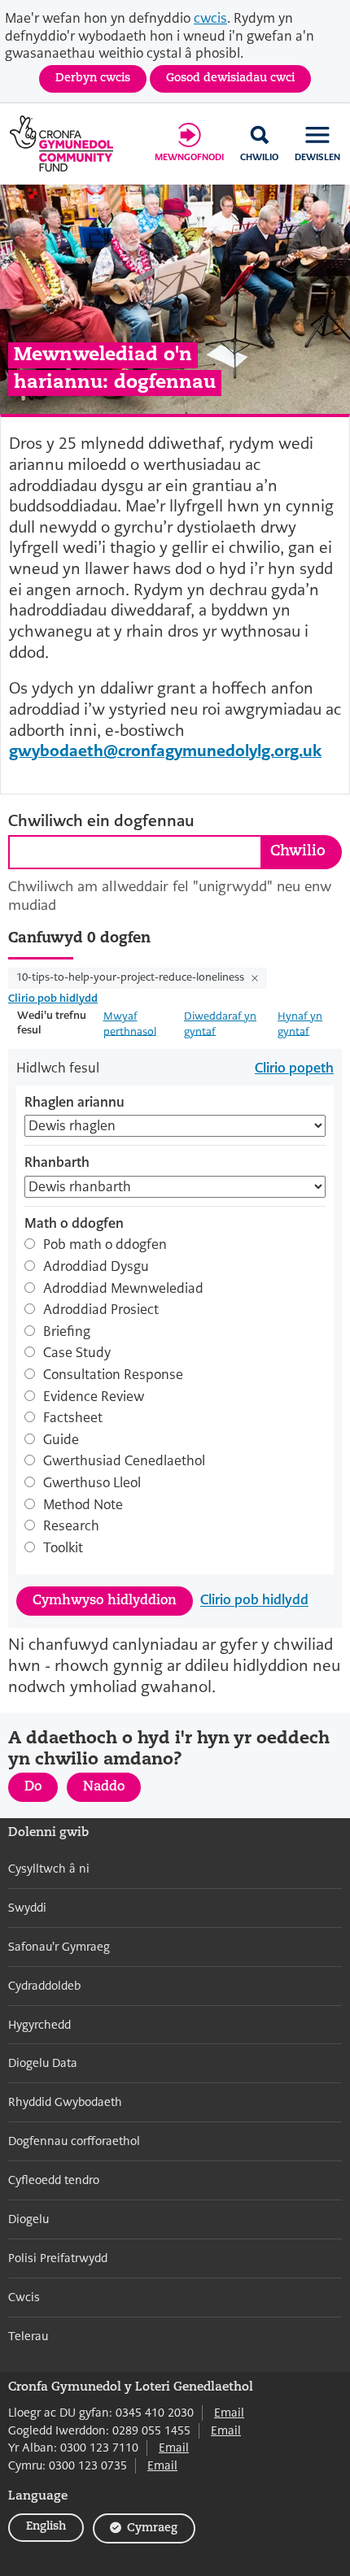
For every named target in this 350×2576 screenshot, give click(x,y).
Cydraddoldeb (44, 1986)
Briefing (67, 1332)
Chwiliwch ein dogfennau (101, 821)
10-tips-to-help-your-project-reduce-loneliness (131, 977)
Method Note (83, 1505)
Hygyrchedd (39, 2025)
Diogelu (28, 2219)
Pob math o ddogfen (105, 1245)
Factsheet (73, 1418)
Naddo (112, 1791)
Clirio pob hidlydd (53, 998)
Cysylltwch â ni (49, 1869)
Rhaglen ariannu (74, 1103)
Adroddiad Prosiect (101, 1310)
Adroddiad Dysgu (96, 1267)
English (46, 2527)
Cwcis (24, 2297)
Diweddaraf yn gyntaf (220, 1023)
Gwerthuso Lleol (92, 1483)
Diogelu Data (43, 2063)
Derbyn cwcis (93, 78)
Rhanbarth (57, 1163)
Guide (61, 1440)
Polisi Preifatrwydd (58, 2258)
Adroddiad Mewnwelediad (123, 1289)
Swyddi (27, 1908)
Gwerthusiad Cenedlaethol (124, 1461)
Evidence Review (94, 1397)
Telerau (28, 2336)
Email (229, 2413)
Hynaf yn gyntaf (300, 1023)
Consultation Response (113, 1375)
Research (71, 1526)
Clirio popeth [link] (294, 1068)
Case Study (77, 1353)
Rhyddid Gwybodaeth (65, 2102)
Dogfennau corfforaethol (74, 2141)
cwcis (210, 18)
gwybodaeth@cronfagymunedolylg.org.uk (165, 751)
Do (41, 1791)
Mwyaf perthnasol (130, 1023)
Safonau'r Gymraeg (59, 1947)
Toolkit (63, 1548)
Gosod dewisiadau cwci (230, 78)
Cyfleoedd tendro (54, 2180)
